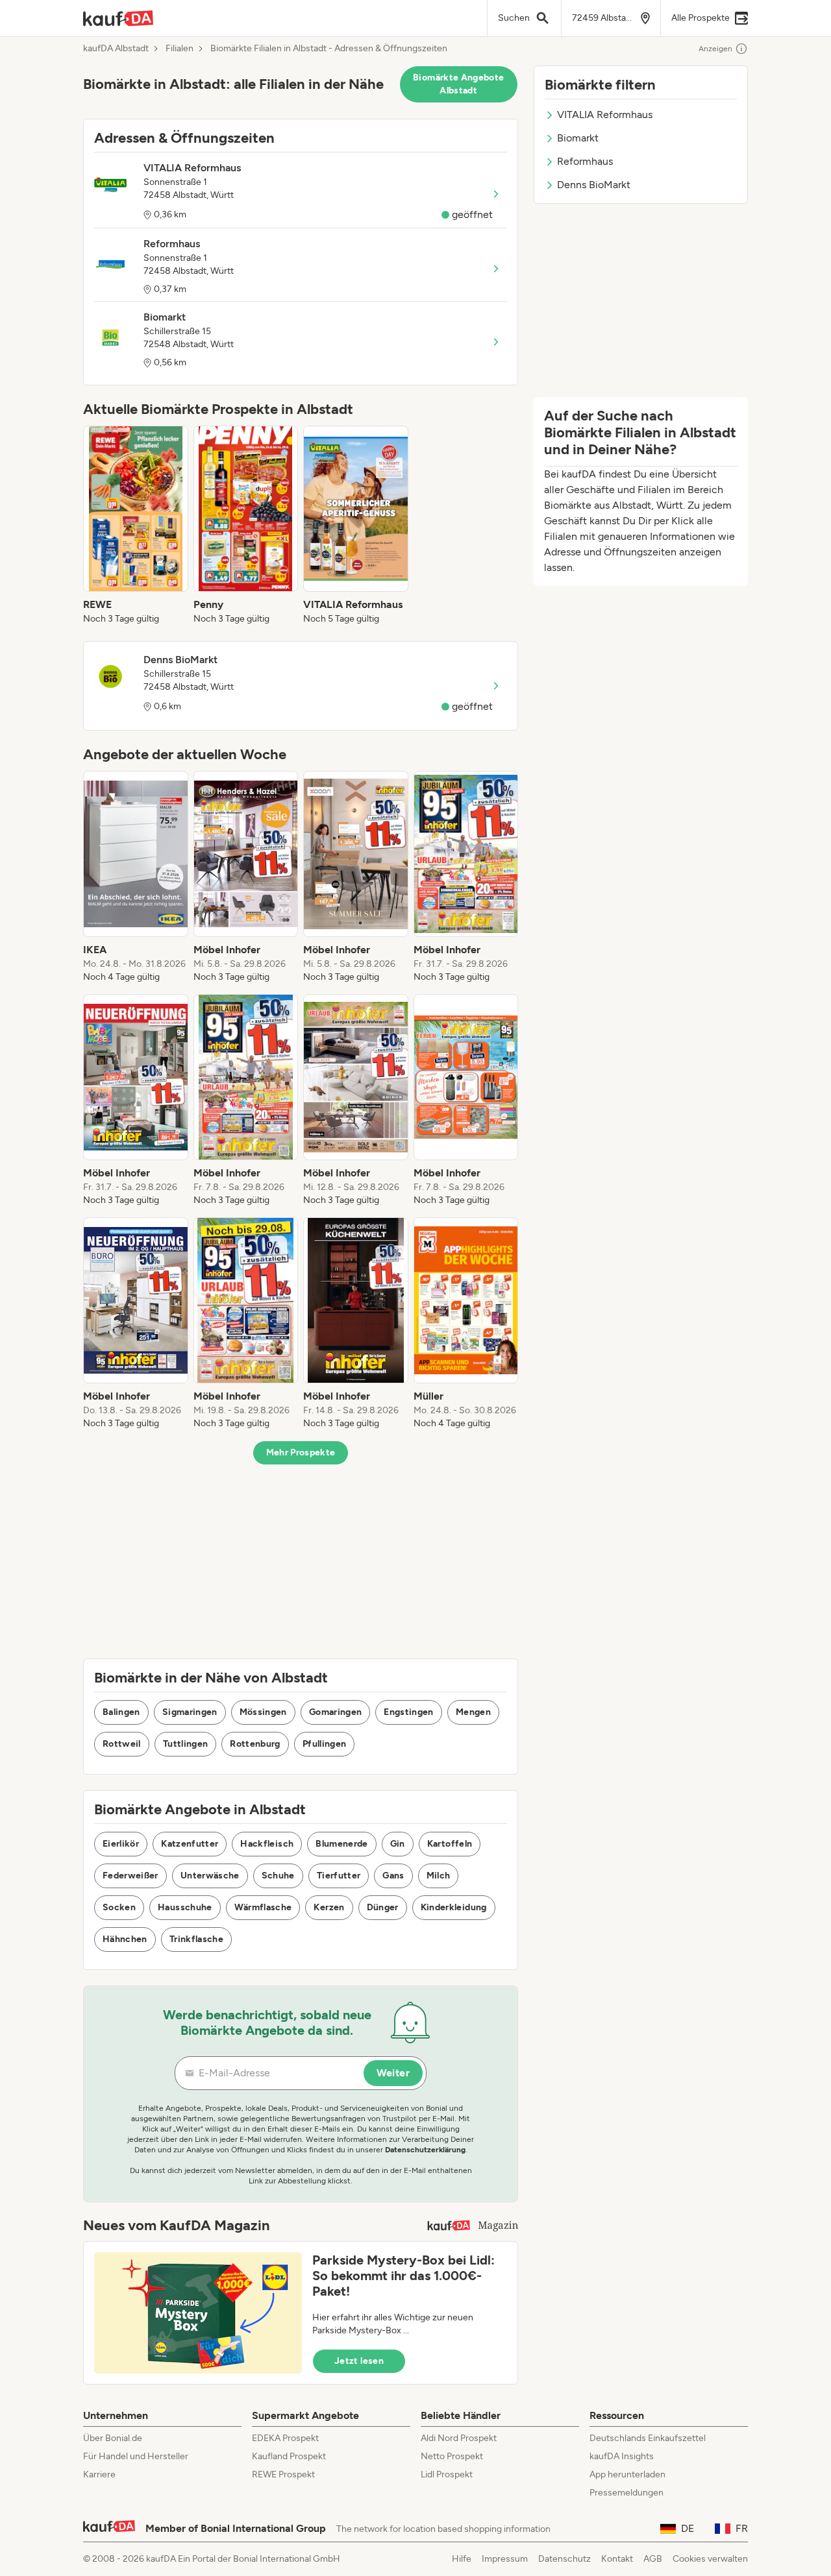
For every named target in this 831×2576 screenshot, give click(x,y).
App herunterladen (627, 2474)
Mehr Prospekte (301, 1452)
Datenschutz (564, 2559)
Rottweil (122, 1744)
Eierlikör (121, 1844)
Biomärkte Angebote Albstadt (458, 84)
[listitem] (136, 526)
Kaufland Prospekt (289, 2456)
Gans (393, 1876)
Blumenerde (342, 1844)
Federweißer (130, 1876)
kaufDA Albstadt (116, 49)
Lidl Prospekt (447, 2474)
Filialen (180, 49)
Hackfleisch (267, 1844)
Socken (119, 1907)
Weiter (393, 2073)
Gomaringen (336, 1712)
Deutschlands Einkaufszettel (648, 2438)
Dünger (383, 1907)
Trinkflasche (196, 1939)
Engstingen (409, 1712)
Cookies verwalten (710, 2559)
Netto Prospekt (452, 2456)
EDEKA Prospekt (285, 2438)
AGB (653, 2559)
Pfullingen (325, 1744)
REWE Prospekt (283, 2474)
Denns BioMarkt (594, 185)
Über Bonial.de (113, 2438)
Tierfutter (339, 1876)
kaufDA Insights (622, 2456)
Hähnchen (125, 1939)
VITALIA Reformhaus (605, 115)
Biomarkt (578, 138)
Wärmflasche (263, 1907)
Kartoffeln (450, 1844)
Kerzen (329, 1907)
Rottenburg (255, 1744)
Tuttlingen (186, 1744)
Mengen (473, 1712)
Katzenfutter (190, 1844)
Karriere (99, 2474)
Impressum (505, 2559)
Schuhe (278, 1876)
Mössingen (263, 1712)
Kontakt (617, 2559)
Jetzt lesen (359, 2361)
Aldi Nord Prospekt (459, 2438)
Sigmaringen (190, 1712)
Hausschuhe (185, 1907)
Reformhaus (585, 161)
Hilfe (462, 2559)
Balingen (121, 1712)
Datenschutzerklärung (425, 2150)
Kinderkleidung (454, 1907)
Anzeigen (715, 49)
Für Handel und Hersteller (136, 2456)
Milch (439, 1876)
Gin (398, 1844)
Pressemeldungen (626, 2493)
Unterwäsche (210, 1876)
